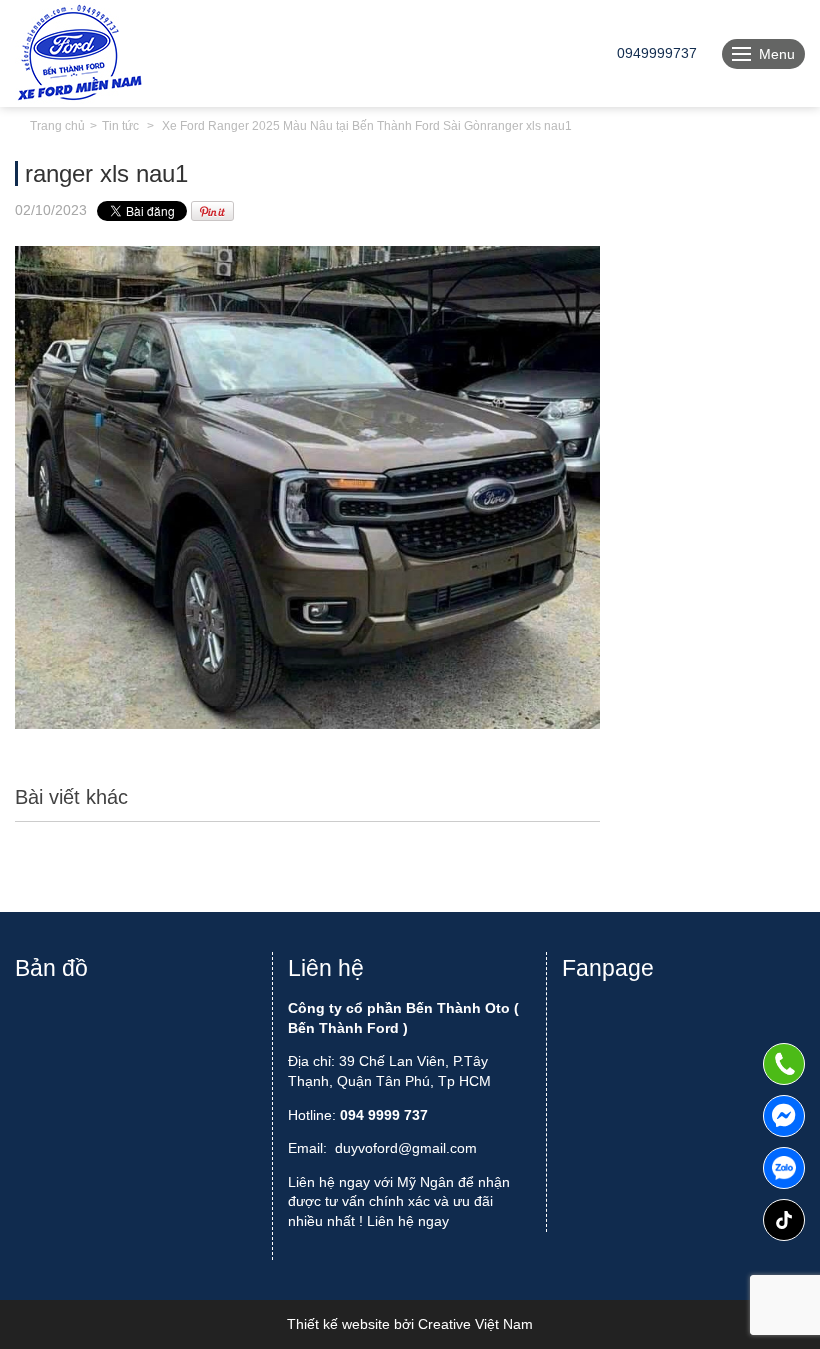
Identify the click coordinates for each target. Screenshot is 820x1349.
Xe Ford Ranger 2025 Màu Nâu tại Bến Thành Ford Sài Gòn (324, 126)
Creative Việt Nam (475, 1324)
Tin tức (120, 126)
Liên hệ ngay (408, 1221)
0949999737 (784, 1168)
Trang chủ (57, 126)
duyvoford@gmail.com (406, 1148)
